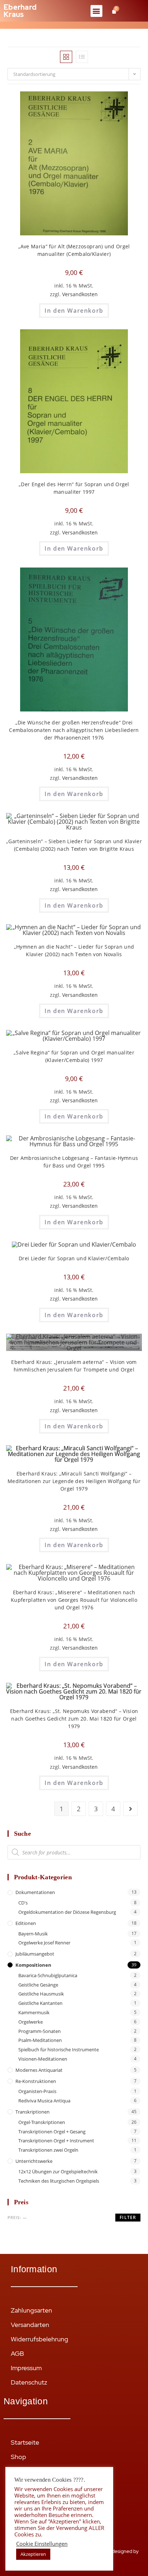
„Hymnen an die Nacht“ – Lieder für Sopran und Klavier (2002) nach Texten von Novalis (74, 950)
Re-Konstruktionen (36, 2081)
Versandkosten (80, 294)
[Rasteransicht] (66, 57)
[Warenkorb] (114, 11)
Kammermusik (34, 2012)
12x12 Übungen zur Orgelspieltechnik (58, 2171)
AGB (17, 2353)
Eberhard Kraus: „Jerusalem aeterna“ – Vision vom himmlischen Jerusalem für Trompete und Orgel (74, 1366)
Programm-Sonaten (40, 2031)
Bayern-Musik (33, 1934)
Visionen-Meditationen (43, 2059)
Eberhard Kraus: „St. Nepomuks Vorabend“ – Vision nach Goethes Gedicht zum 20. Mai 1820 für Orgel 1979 (74, 1719)
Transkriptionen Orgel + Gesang (52, 2132)
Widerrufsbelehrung (40, 2339)
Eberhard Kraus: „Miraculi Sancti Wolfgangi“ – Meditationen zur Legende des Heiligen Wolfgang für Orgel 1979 (74, 1481)
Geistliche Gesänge (38, 1985)
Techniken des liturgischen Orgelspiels (59, 2181)
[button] (96, 11)
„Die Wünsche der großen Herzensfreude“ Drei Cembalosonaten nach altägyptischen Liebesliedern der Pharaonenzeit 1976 (74, 730)
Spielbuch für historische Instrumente (59, 2049)
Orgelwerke (31, 2022)
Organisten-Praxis (37, 2091)
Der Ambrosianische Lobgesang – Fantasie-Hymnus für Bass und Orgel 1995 (74, 1162)
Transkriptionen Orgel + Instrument (56, 2141)
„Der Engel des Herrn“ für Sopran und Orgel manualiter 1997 (74, 488)
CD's (23, 1903)
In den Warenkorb (74, 311)
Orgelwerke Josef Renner (44, 1943)
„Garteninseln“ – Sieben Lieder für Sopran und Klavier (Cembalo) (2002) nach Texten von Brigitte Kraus (74, 845)
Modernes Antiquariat (39, 2070)
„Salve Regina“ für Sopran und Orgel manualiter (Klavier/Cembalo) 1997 (74, 1056)
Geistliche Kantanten (40, 2003)
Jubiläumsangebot (35, 1954)
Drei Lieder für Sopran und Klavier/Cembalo (74, 1258)
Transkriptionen (33, 2112)
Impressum (26, 2368)
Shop (18, 2457)
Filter (128, 2217)
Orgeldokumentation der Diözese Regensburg (67, 1912)
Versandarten (30, 2325)
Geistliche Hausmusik (41, 1994)
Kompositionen (33, 1965)
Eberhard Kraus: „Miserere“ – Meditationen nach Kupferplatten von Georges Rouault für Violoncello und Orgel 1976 (74, 1600)
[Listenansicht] (82, 57)
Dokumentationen (35, 1892)
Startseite (25, 2442)
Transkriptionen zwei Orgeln (48, 2150)
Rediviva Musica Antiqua (44, 2101)
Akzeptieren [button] (33, 2554)
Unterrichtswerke (34, 2161)
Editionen (26, 1923)
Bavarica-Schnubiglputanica (48, 1975)
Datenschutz (29, 2382)
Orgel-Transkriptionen (42, 2122)
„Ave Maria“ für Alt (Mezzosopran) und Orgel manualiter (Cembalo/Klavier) (74, 250)
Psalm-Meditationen (40, 2040)
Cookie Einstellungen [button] (42, 2544)
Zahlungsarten (31, 2310)
